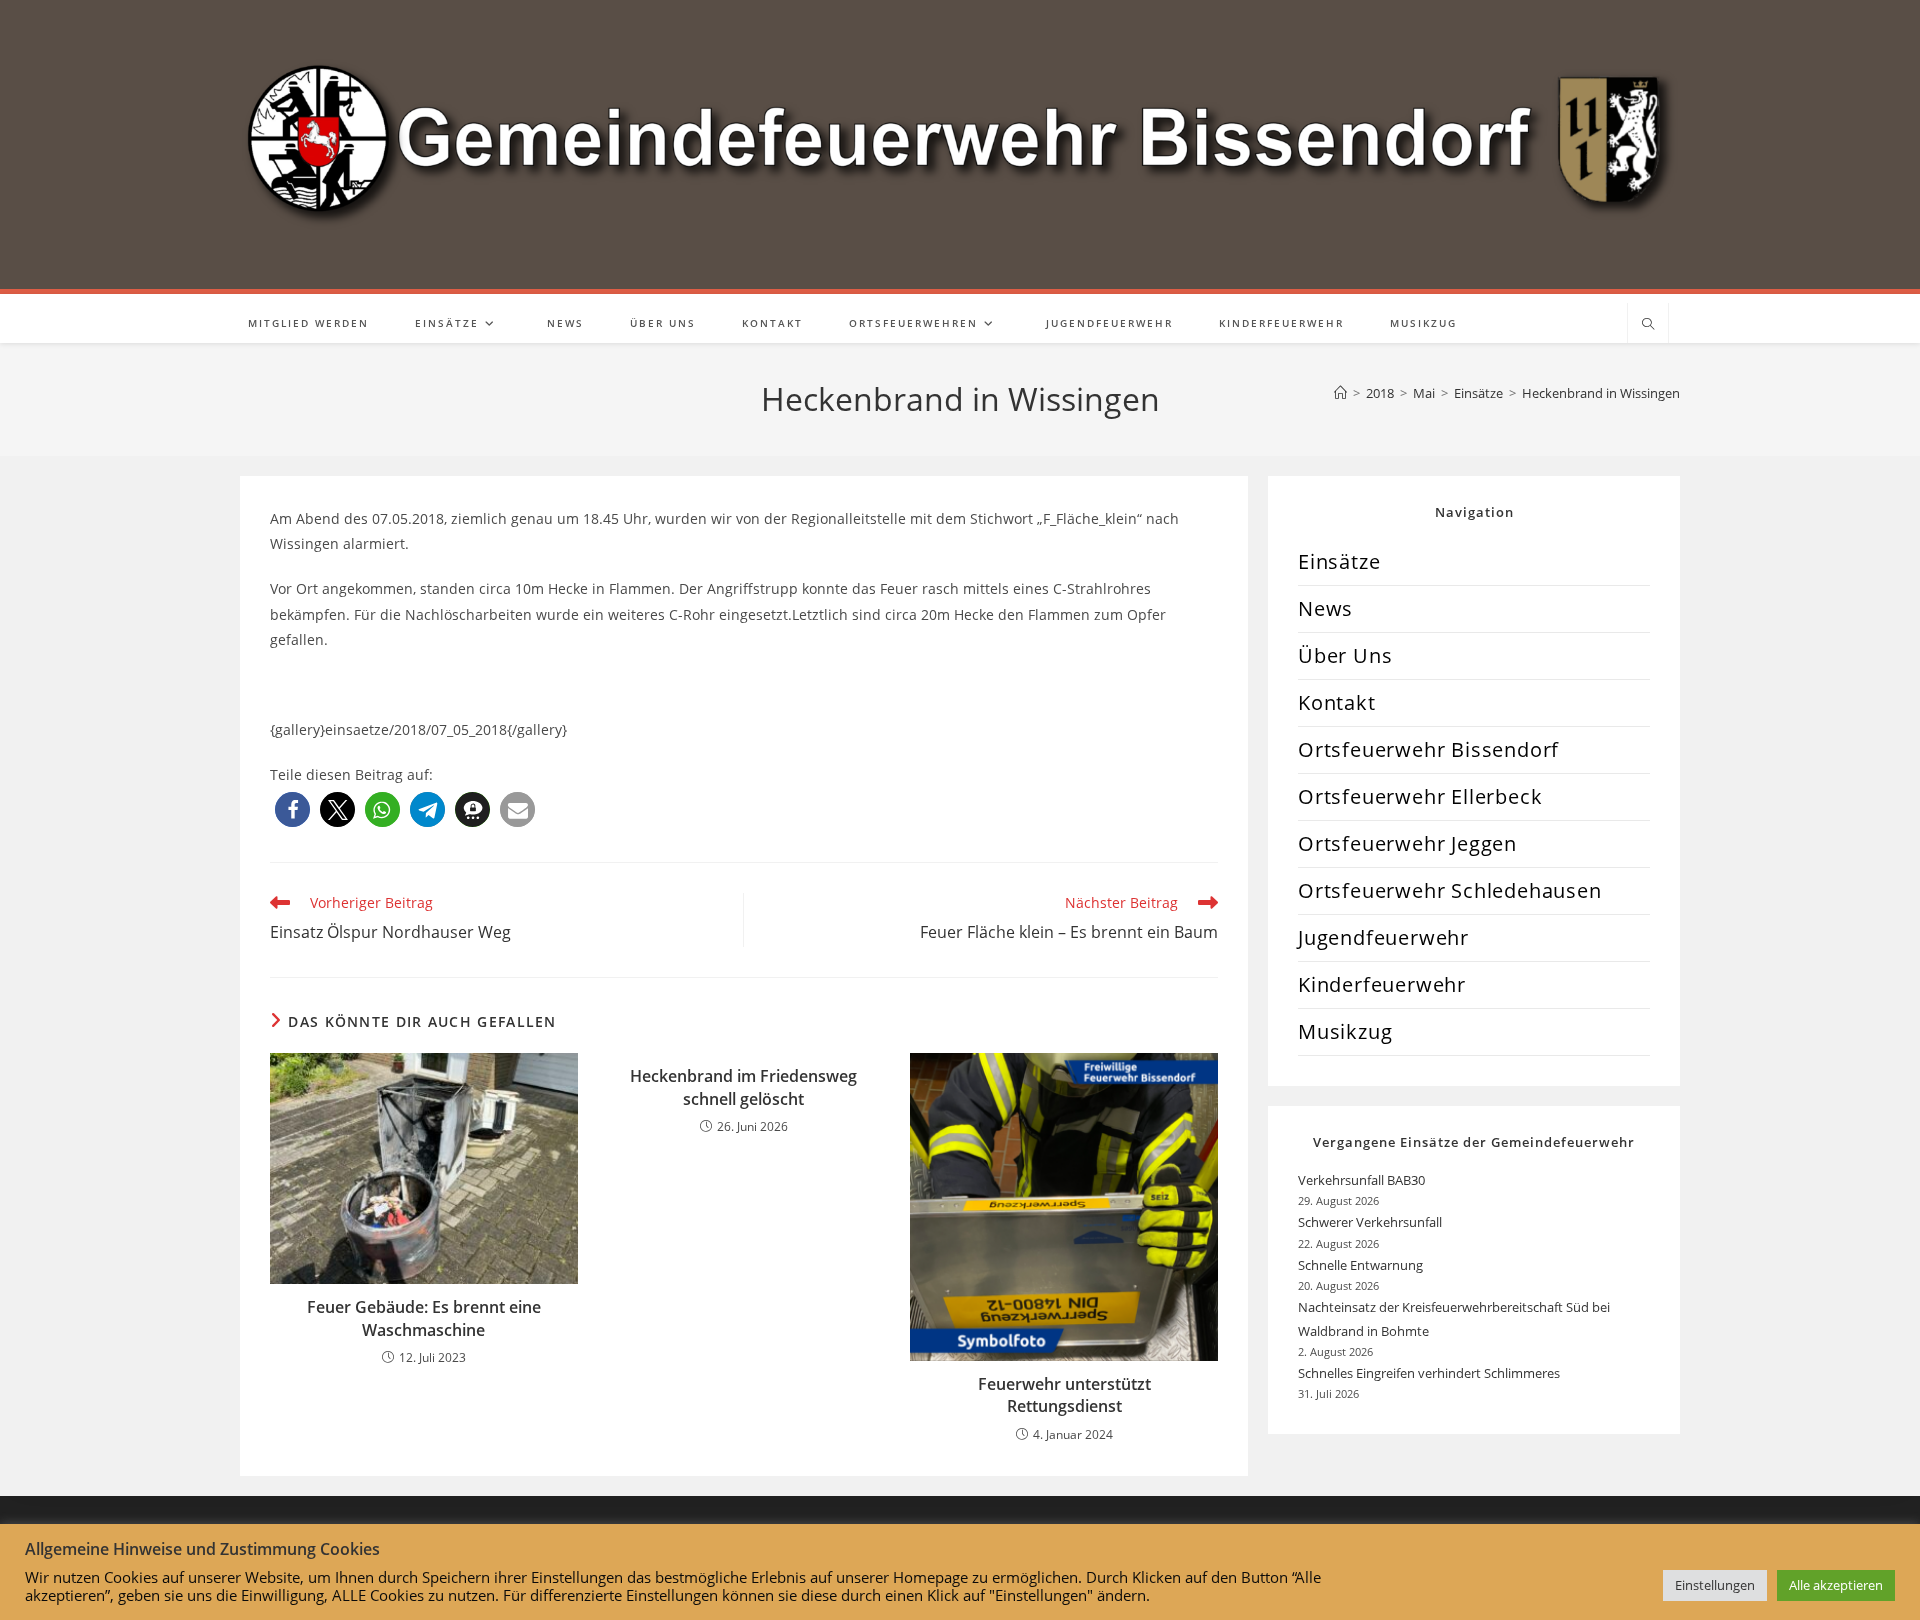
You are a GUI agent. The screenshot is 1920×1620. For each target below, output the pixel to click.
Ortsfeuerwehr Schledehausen (1450, 890)
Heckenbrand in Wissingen (1601, 393)
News (1325, 608)
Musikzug (1345, 1031)
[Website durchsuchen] (1648, 325)
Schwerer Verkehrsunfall (1371, 1222)
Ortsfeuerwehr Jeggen (1407, 843)
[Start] (1340, 393)
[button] (292, 809)
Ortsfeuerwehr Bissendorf (1428, 749)
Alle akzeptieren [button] (1836, 1585)
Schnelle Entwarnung (1362, 1265)
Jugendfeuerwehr (1383, 937)
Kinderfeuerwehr (1382, 984)
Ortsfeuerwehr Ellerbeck (1420, 796)
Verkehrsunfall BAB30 (1361, 1180)
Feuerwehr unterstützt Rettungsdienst (1064, 1395)
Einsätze (1339, 561)
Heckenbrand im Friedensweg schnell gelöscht (743, 1087)
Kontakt (1337, 702)
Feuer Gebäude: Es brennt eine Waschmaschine (424, 1318)
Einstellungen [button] (1715, 1585)
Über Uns (1345, 655)
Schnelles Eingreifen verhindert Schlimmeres (1429, 1373)
